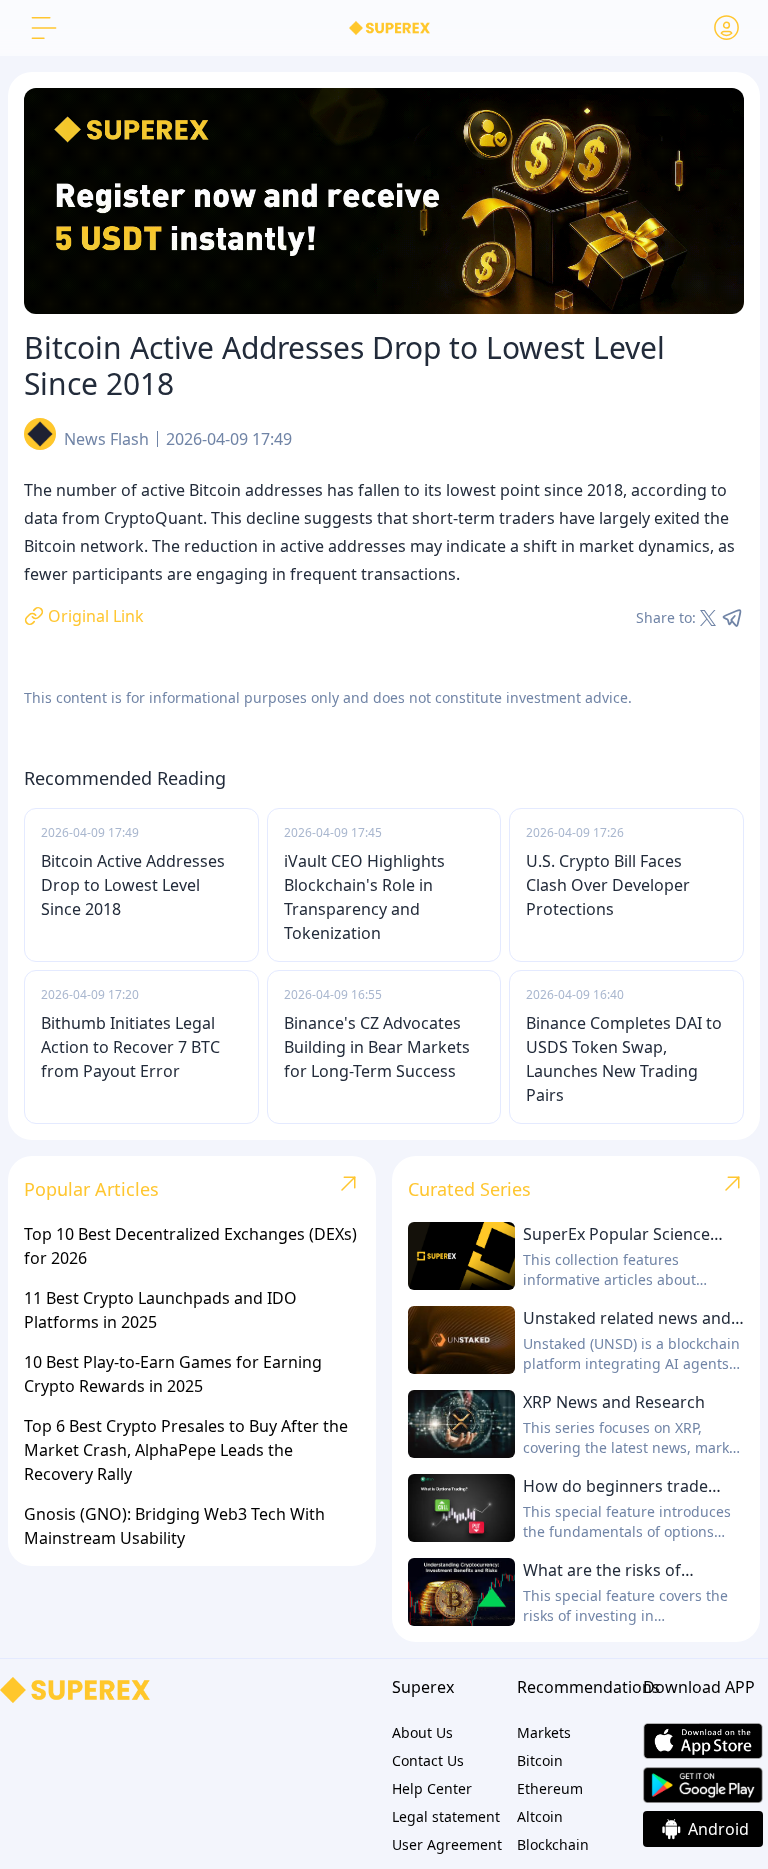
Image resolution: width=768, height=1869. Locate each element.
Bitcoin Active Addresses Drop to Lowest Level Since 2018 (133, 885)
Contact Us (428, 1760)
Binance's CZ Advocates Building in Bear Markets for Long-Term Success (377, 1047)
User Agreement (447, 1844)
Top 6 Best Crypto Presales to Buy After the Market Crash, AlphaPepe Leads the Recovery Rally (186, 1450)
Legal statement (446, 1816)
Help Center (432, 1788)
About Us (422, 1732)
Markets (544, 1732)
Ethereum (550, 1788)
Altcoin (540, 1816)
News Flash (106, 439)
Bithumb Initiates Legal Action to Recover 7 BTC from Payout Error (130, 1047)
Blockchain (553, 1844)
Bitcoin (540, 1760)
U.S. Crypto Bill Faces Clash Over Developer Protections (608, 885)
